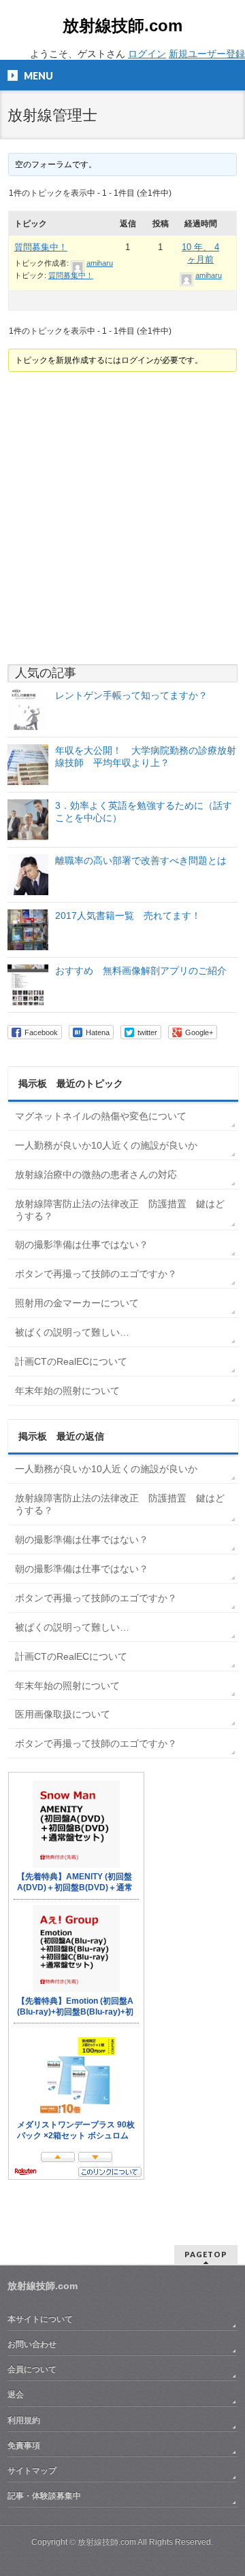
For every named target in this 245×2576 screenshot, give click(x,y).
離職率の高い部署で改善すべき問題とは (141, 860)
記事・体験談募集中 (44, 2496)
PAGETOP (206, 2254)
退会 (16, 2395)
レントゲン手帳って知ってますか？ (131, 695)
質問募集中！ (41, 247)
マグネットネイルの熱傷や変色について (101, 1116)
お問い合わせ (32, 2344)
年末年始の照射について (67, 1391)
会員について (32, 2369)
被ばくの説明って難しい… (72, 1332)
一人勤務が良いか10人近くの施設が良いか (106, 1145)
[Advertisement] (122, 518)
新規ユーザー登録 (207, 54)
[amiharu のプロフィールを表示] (78, 263)
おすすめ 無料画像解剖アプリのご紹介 (141, 971)
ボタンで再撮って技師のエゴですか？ (96, 1274)
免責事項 (24, 2446)
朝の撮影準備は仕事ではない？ (82, 1245)
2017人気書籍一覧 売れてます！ (128, 916)
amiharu (100, 263)
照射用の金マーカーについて (77, 1303)
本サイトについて (40, 2319)
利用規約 (24, 2420)
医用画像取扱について (63, 1714)
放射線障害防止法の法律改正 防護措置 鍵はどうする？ (120, 1210)
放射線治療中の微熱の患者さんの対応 (96, 1174)
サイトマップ (32, 2471)
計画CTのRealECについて (71, 1361)
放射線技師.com (122, 25)
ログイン (147, 54)
